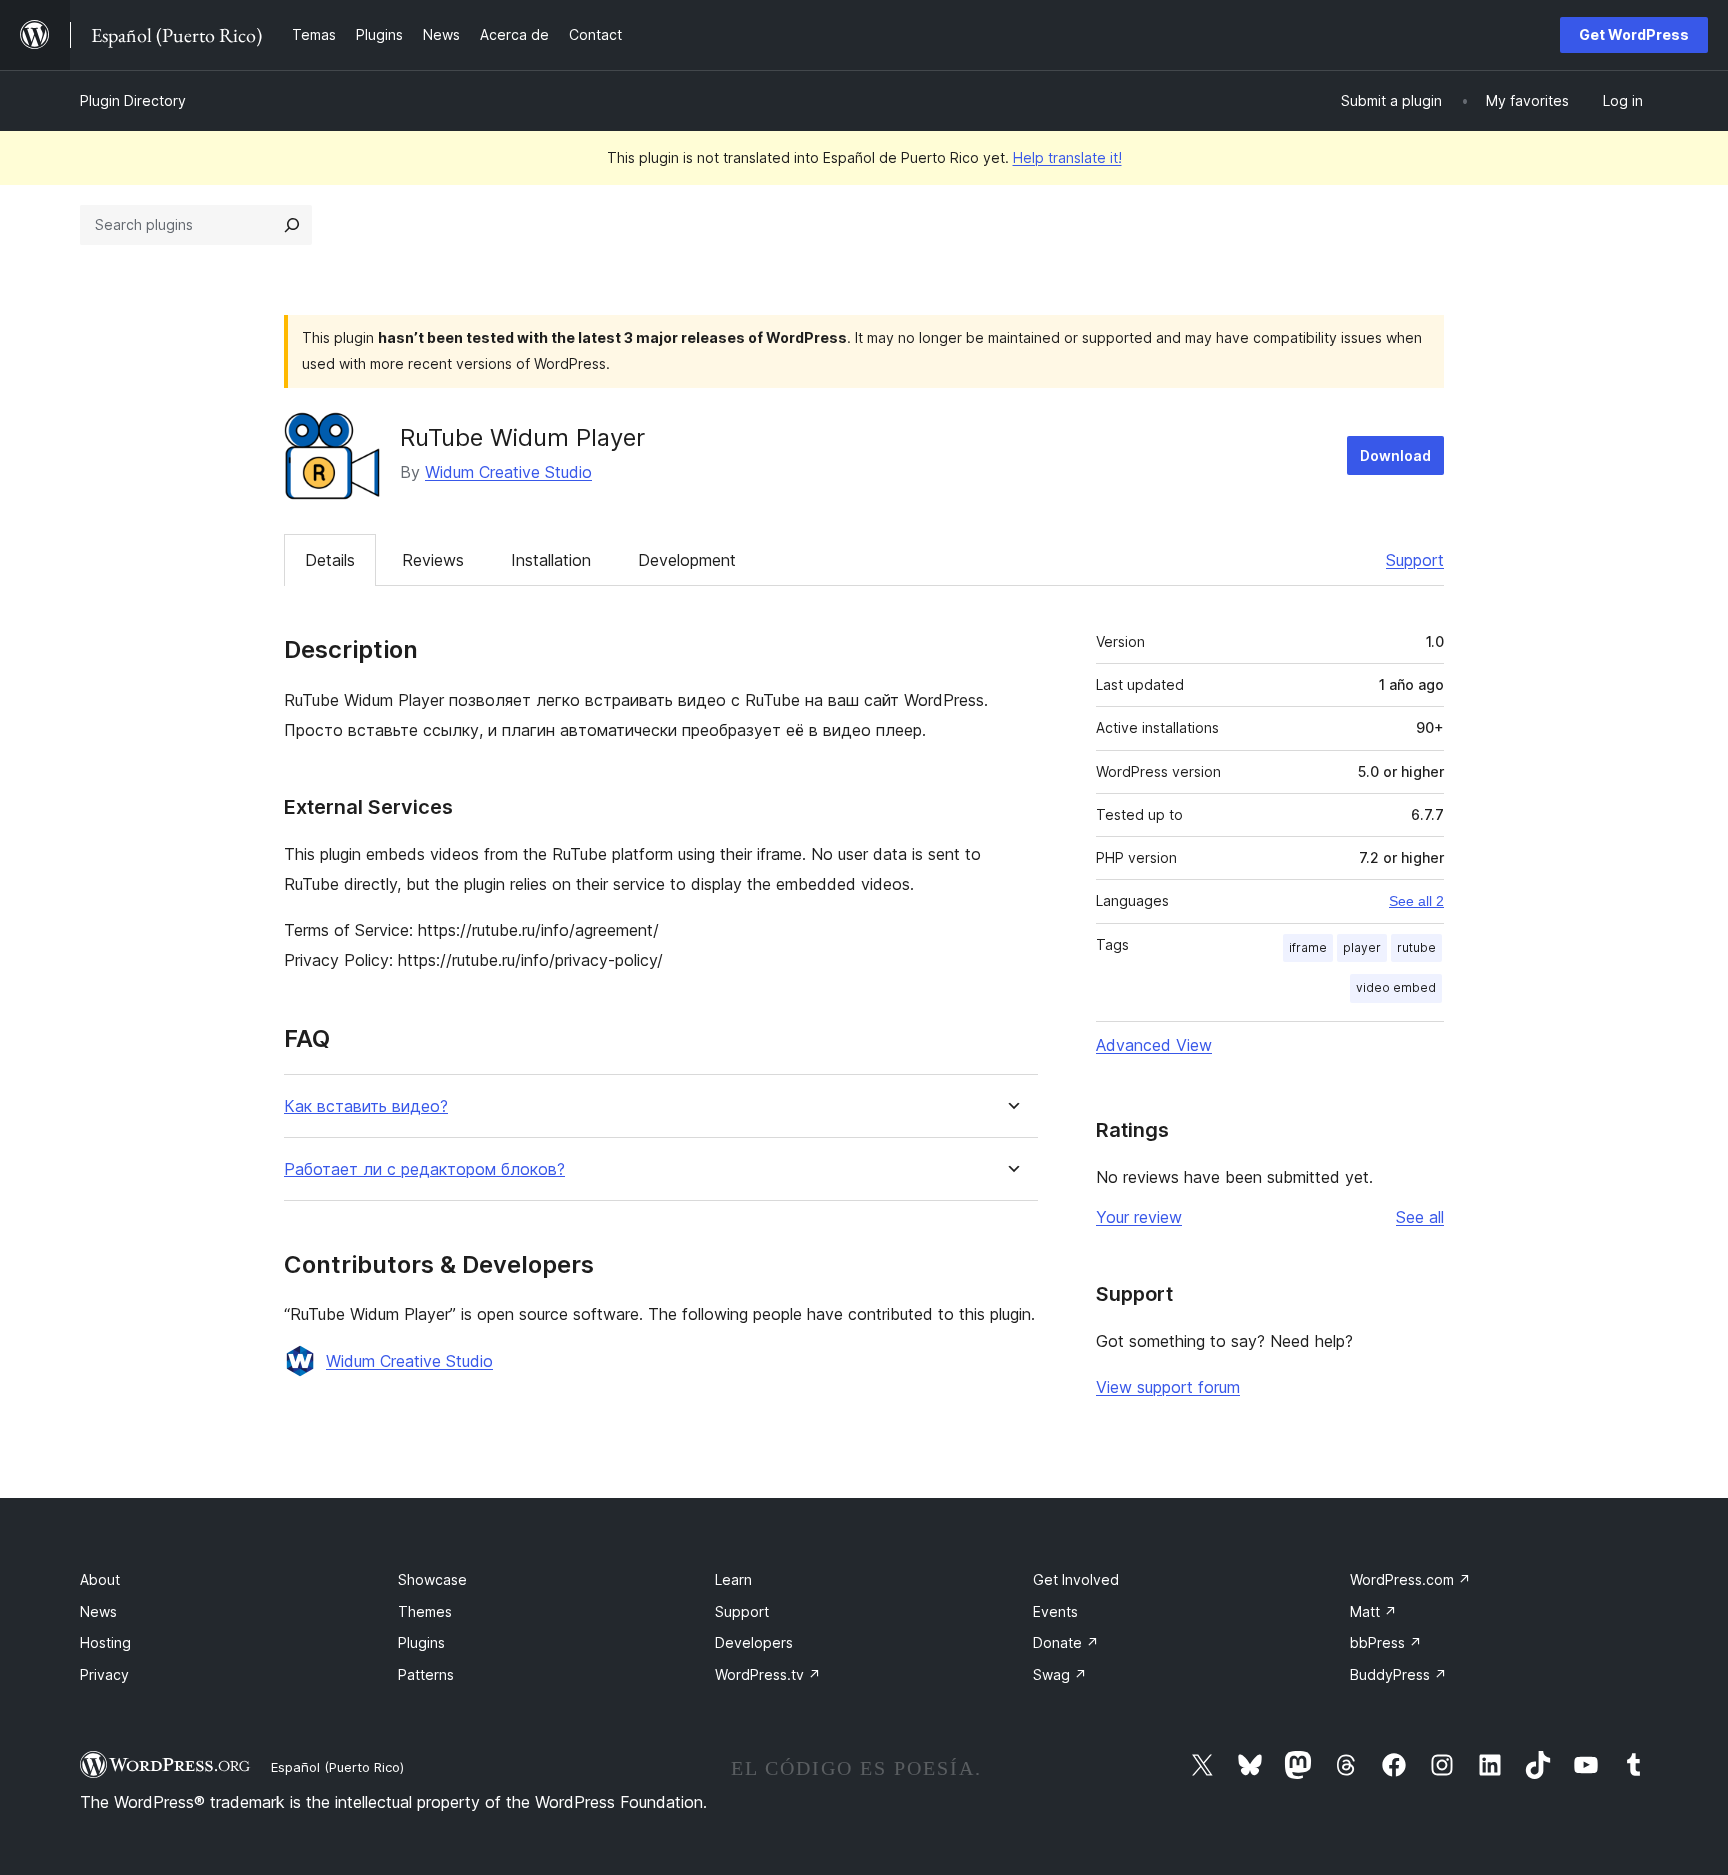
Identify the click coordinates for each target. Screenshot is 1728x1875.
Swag (1060, 1674)
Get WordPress (1634, 34)
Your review (1139, 1217)
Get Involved (1076, 1579)
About (100, 1579)
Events (1055, 1611)
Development (687, 560)
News (98, 1611)
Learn (733, 1579)
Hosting (105, 1642)
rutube (1416, 947)
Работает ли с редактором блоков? (424, 1169)
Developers (754, 1642)
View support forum (1168, 1387)
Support (1415, 560)
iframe (1308, 947)
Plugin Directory (133, 100)
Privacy (104, 1674)
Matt (1373, 1611)
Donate (1066, 1642)
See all (1420, 1217)
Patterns (426, 1674)
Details (330, 560)
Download (1395, 455)
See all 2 (1416, 901)
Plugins (421, 1642)
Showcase (432, 1579)
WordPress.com (1410, 1579)
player (1362, 947)
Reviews (433, 560)
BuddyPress (1398, 1674)
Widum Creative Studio (508, 472)
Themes (425, 1611)
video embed (1396, 987)
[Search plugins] (292, 225)
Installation (551, 560)
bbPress (1386, 1642)
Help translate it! (1067, 157)
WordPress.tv (768, 1674)
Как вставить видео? (366, 1106)
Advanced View (1154, 1045)
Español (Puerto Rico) (337, 1767)
